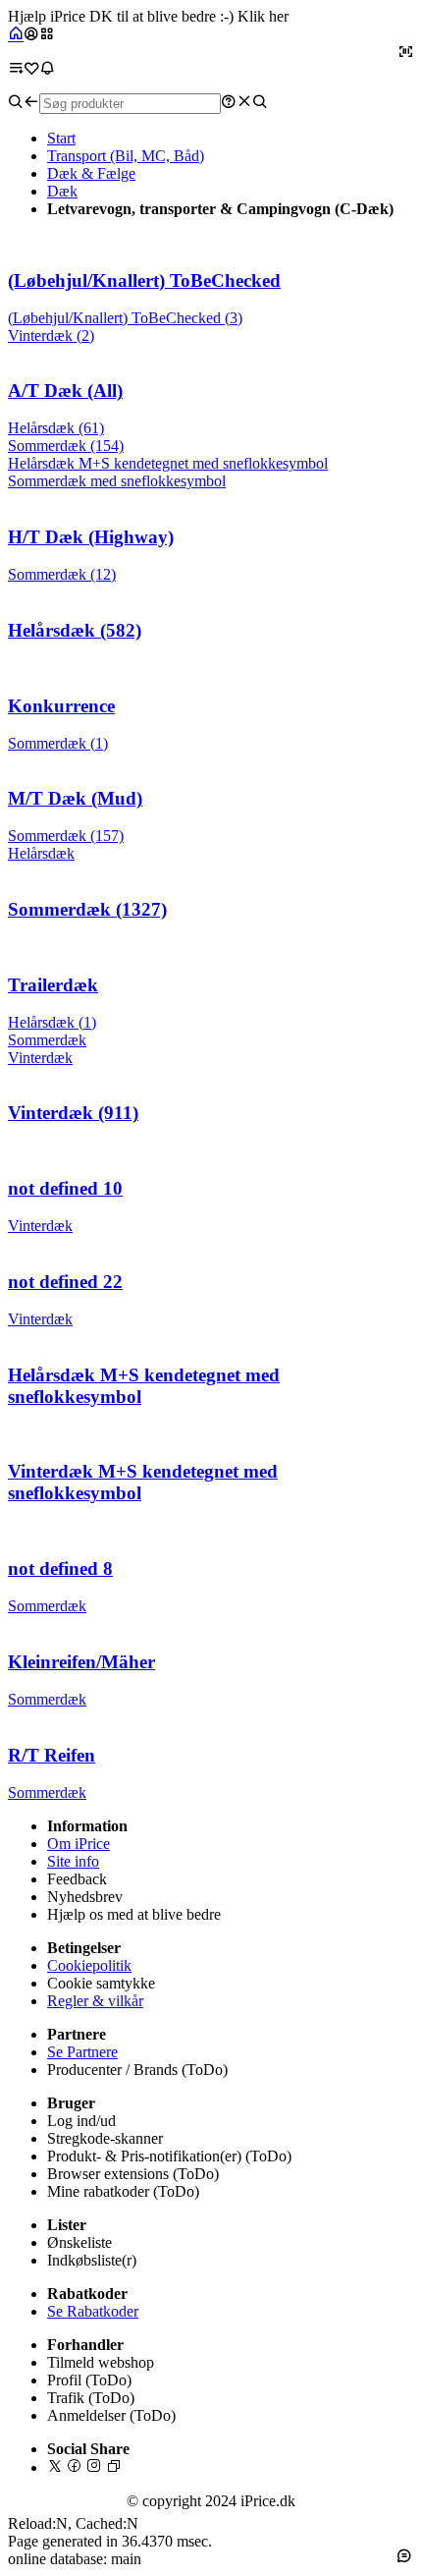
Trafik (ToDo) (91, 2398)
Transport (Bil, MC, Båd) (126, 156)
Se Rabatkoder (93, 2311)
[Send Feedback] (404, 2555)
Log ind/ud (81, 2121)
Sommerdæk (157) (66, 836)
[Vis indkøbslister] (16, 68)
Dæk (62, 191)
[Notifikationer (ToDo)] (47, 68)
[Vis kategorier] (47, 35)
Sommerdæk (47, 1040)
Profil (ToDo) (89, 2380)
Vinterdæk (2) (51, 336)
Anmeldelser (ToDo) (111, 2415)
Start (61, 138)
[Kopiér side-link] (114, 2467)
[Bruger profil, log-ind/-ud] (31, 35)
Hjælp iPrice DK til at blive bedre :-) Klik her (148, 16)
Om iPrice (79, 1844)
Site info (73, 1861)
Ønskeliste (79, 2242)
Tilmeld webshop (101, 2362)
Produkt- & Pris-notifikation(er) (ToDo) (169, 2156)
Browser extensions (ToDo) (133, 2174)
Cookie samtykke (101, 1983)
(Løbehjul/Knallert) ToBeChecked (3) (125, 318)
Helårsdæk (41, 853)
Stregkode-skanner (105, 2138)
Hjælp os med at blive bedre (134, 1914)
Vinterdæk (40, 1058)
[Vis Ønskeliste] (31, 68)
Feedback (77, 1879)
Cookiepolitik (89, 1965)
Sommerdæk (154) (66, 446)
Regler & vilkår (95, 2001)
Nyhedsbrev (85, 1897)
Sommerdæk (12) (62, 574)
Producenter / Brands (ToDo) (137, 2070)
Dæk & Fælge (91, 173)
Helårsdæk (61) (56, 428)
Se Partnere (82, 2052)
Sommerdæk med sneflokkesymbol (117, 481)
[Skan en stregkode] (406, 52)
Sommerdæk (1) (58, 743)
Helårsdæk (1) (52, 1022)
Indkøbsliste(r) (92, 2260)
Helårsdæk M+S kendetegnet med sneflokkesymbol (168, 463)
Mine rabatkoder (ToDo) (123, 2191)
